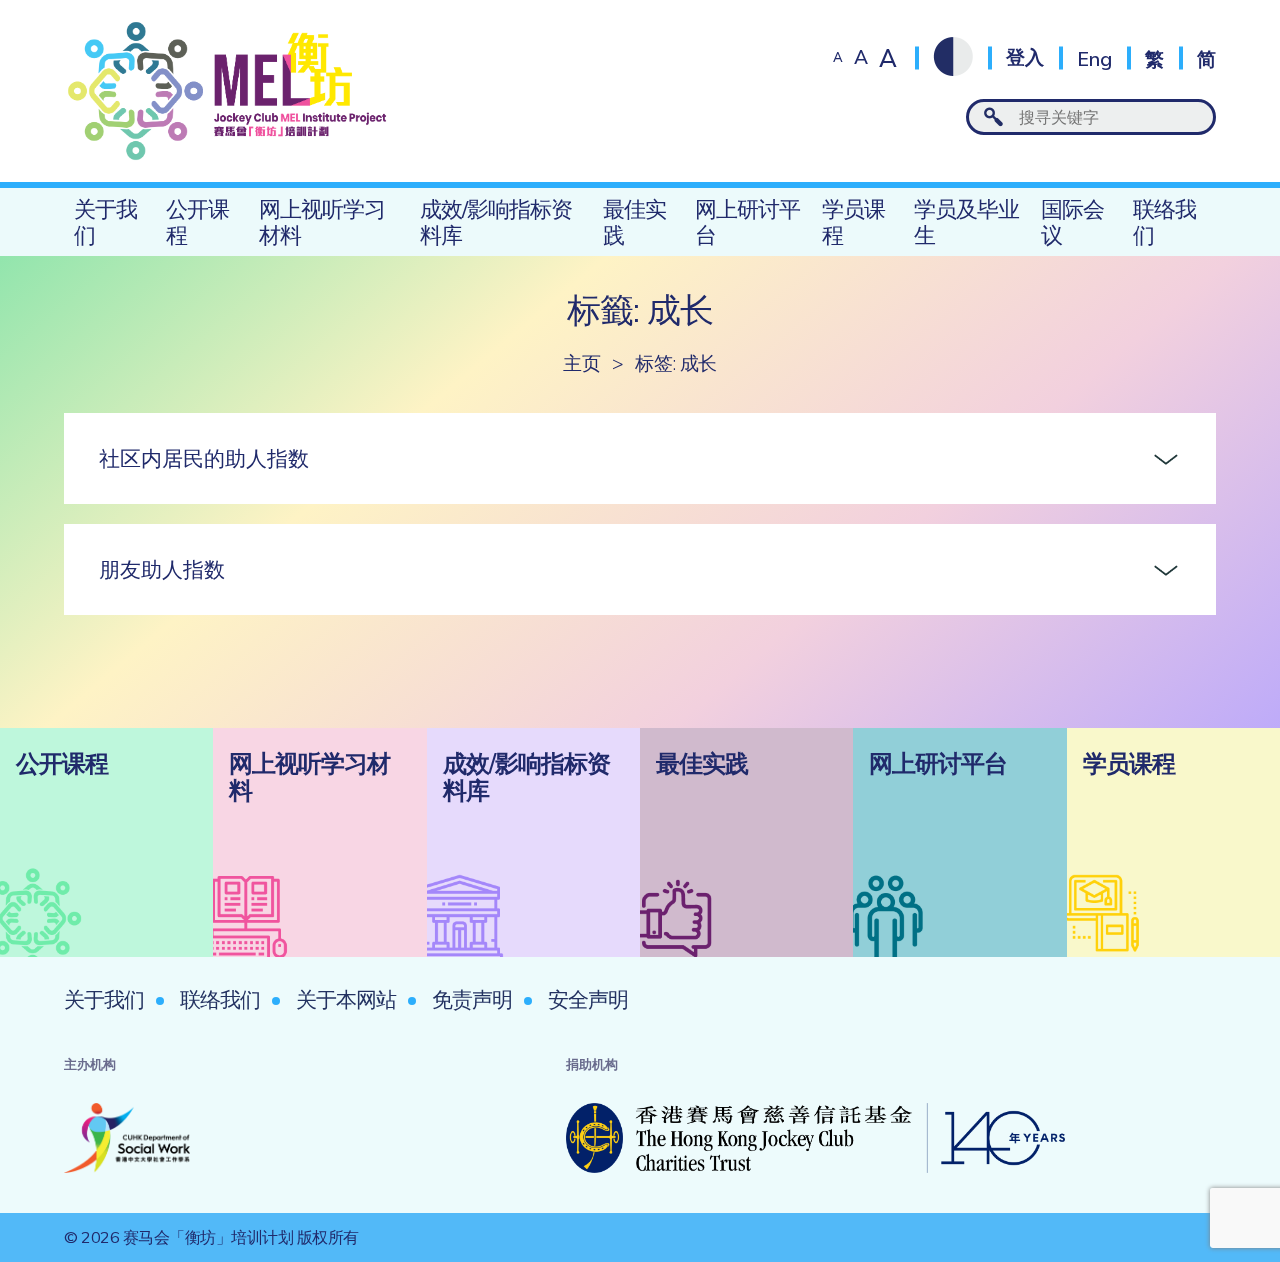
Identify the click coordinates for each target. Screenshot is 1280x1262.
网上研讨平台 (747, 221)
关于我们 (105, 221)
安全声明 (588, 999)
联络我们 (1164, 221)
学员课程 (853, 221)
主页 (581, 363)
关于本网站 (346, 999)
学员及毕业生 (966, 221)
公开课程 (197, 221)
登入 (1025, 57)
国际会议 (1072, 221)
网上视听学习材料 (322, 221)
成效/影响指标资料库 (496, 221)
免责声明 (472, 999)
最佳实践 (634, 221)
